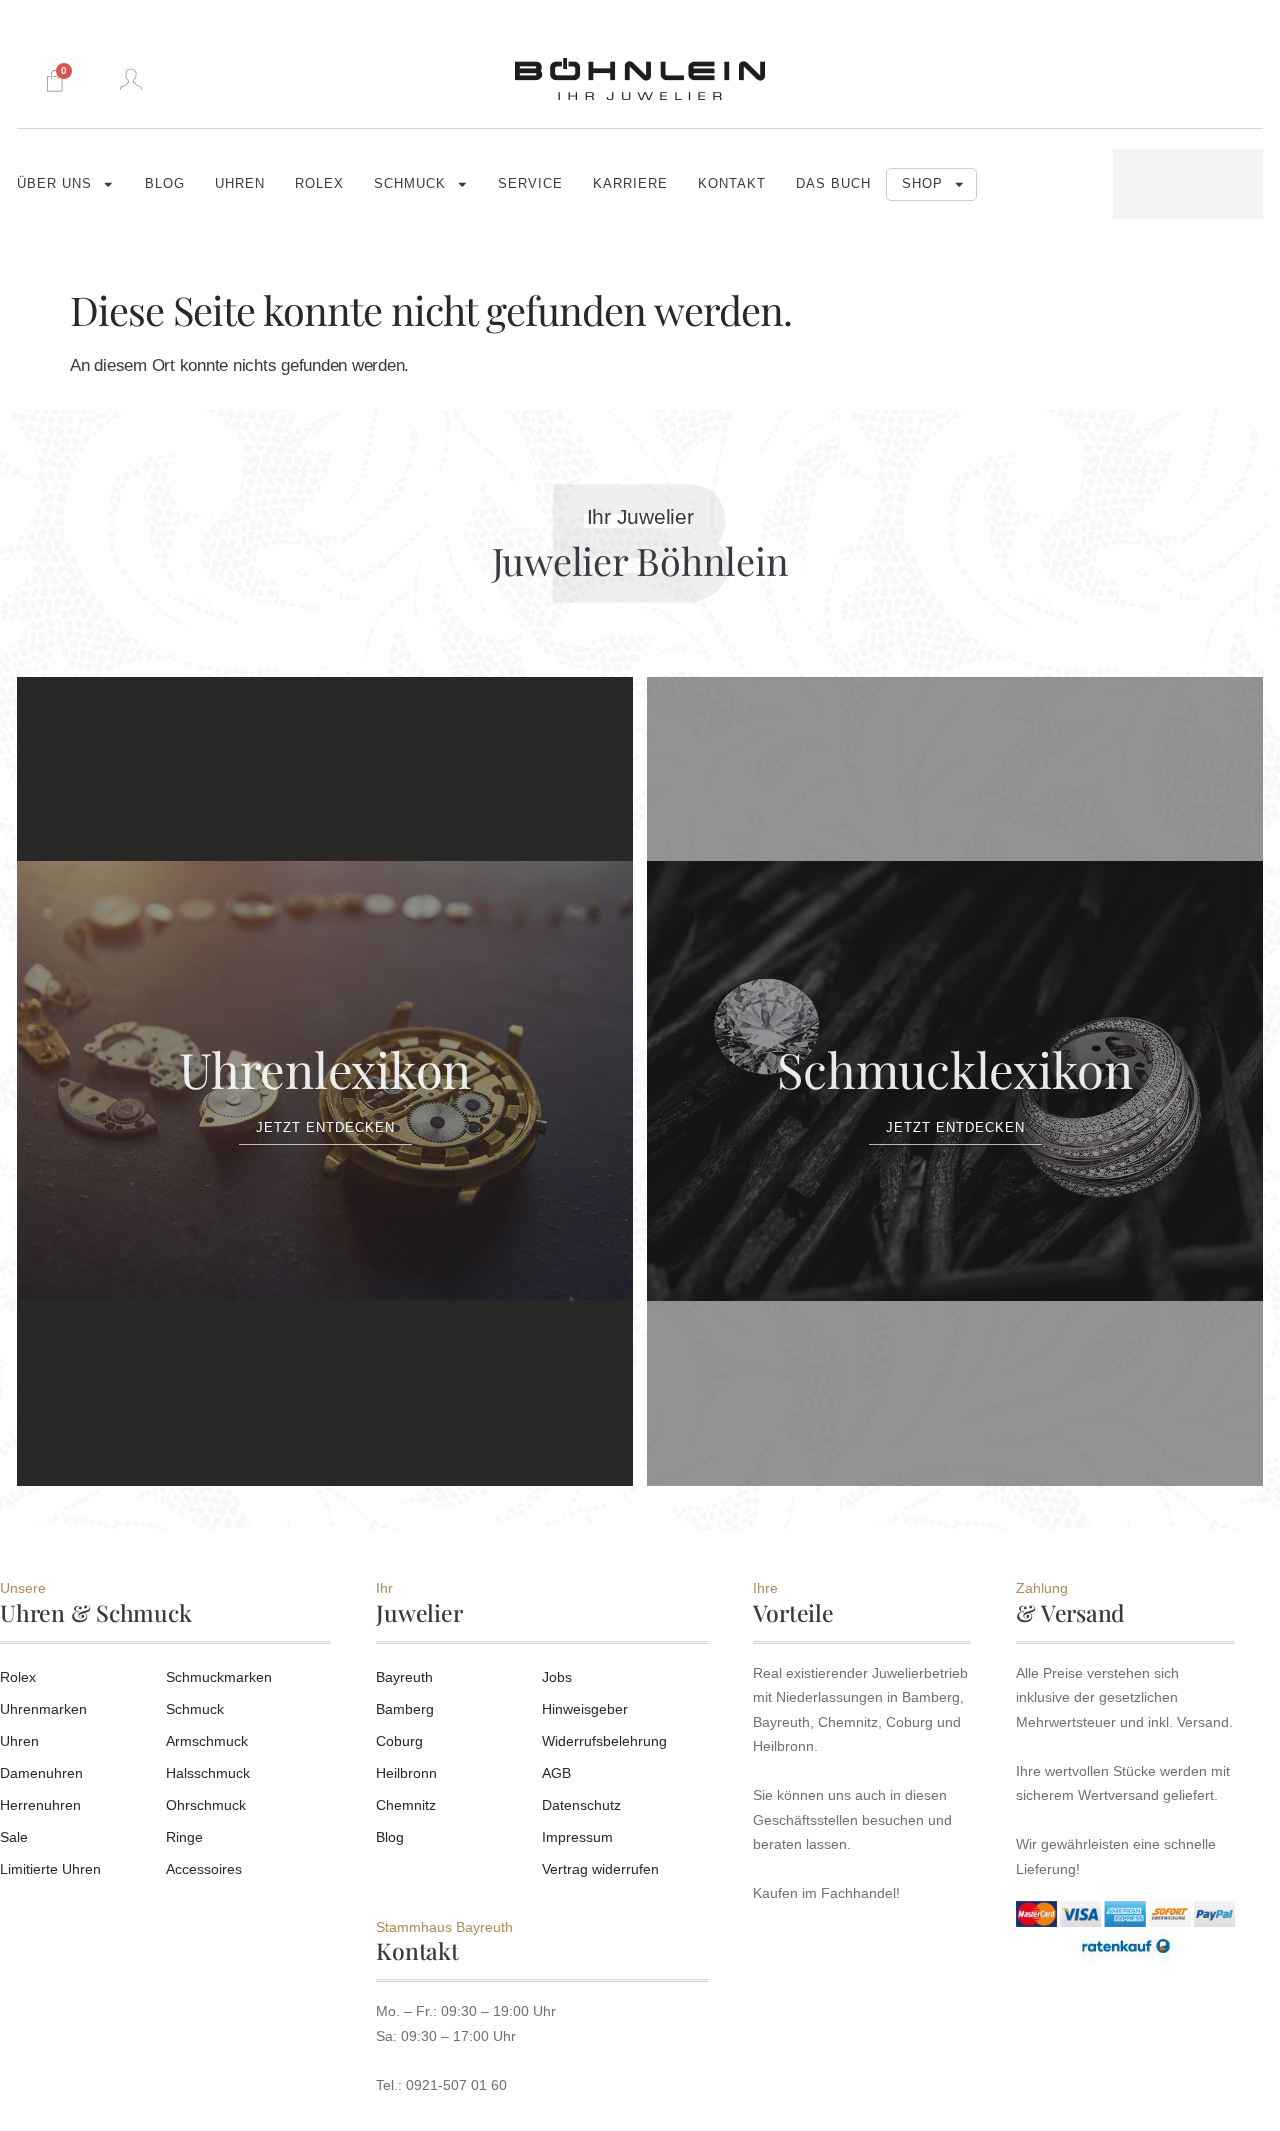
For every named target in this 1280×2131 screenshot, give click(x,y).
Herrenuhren (40, 1805)
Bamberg (405, 1709)
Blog (165, 184)
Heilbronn (406, 1773)
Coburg (399, 1741)
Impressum (577, 1837)
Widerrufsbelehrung (604, 1741)
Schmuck (410, 184)
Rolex (319, 184)
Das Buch (833, 184)
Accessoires (204, 1869)
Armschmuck (207, 1741)
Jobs (557, 1677)
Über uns (54, 184)
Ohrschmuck (206, 1805)
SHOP (922, 184)
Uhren (240, 184)
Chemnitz (406, 1805)
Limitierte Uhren (50, 1869)
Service (530, 184)
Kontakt (732, 184)
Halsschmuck (208, 1773)
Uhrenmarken (43, 1709)
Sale (14, 1837)
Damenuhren (41, 1773)
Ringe (184, 1837)
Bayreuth (404, 1677)
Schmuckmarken (219, 1677)
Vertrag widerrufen (600, 1869)
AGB (556, 1773)
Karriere (630, 184)
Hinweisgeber (585, 1709)
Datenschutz (581, 1805)
